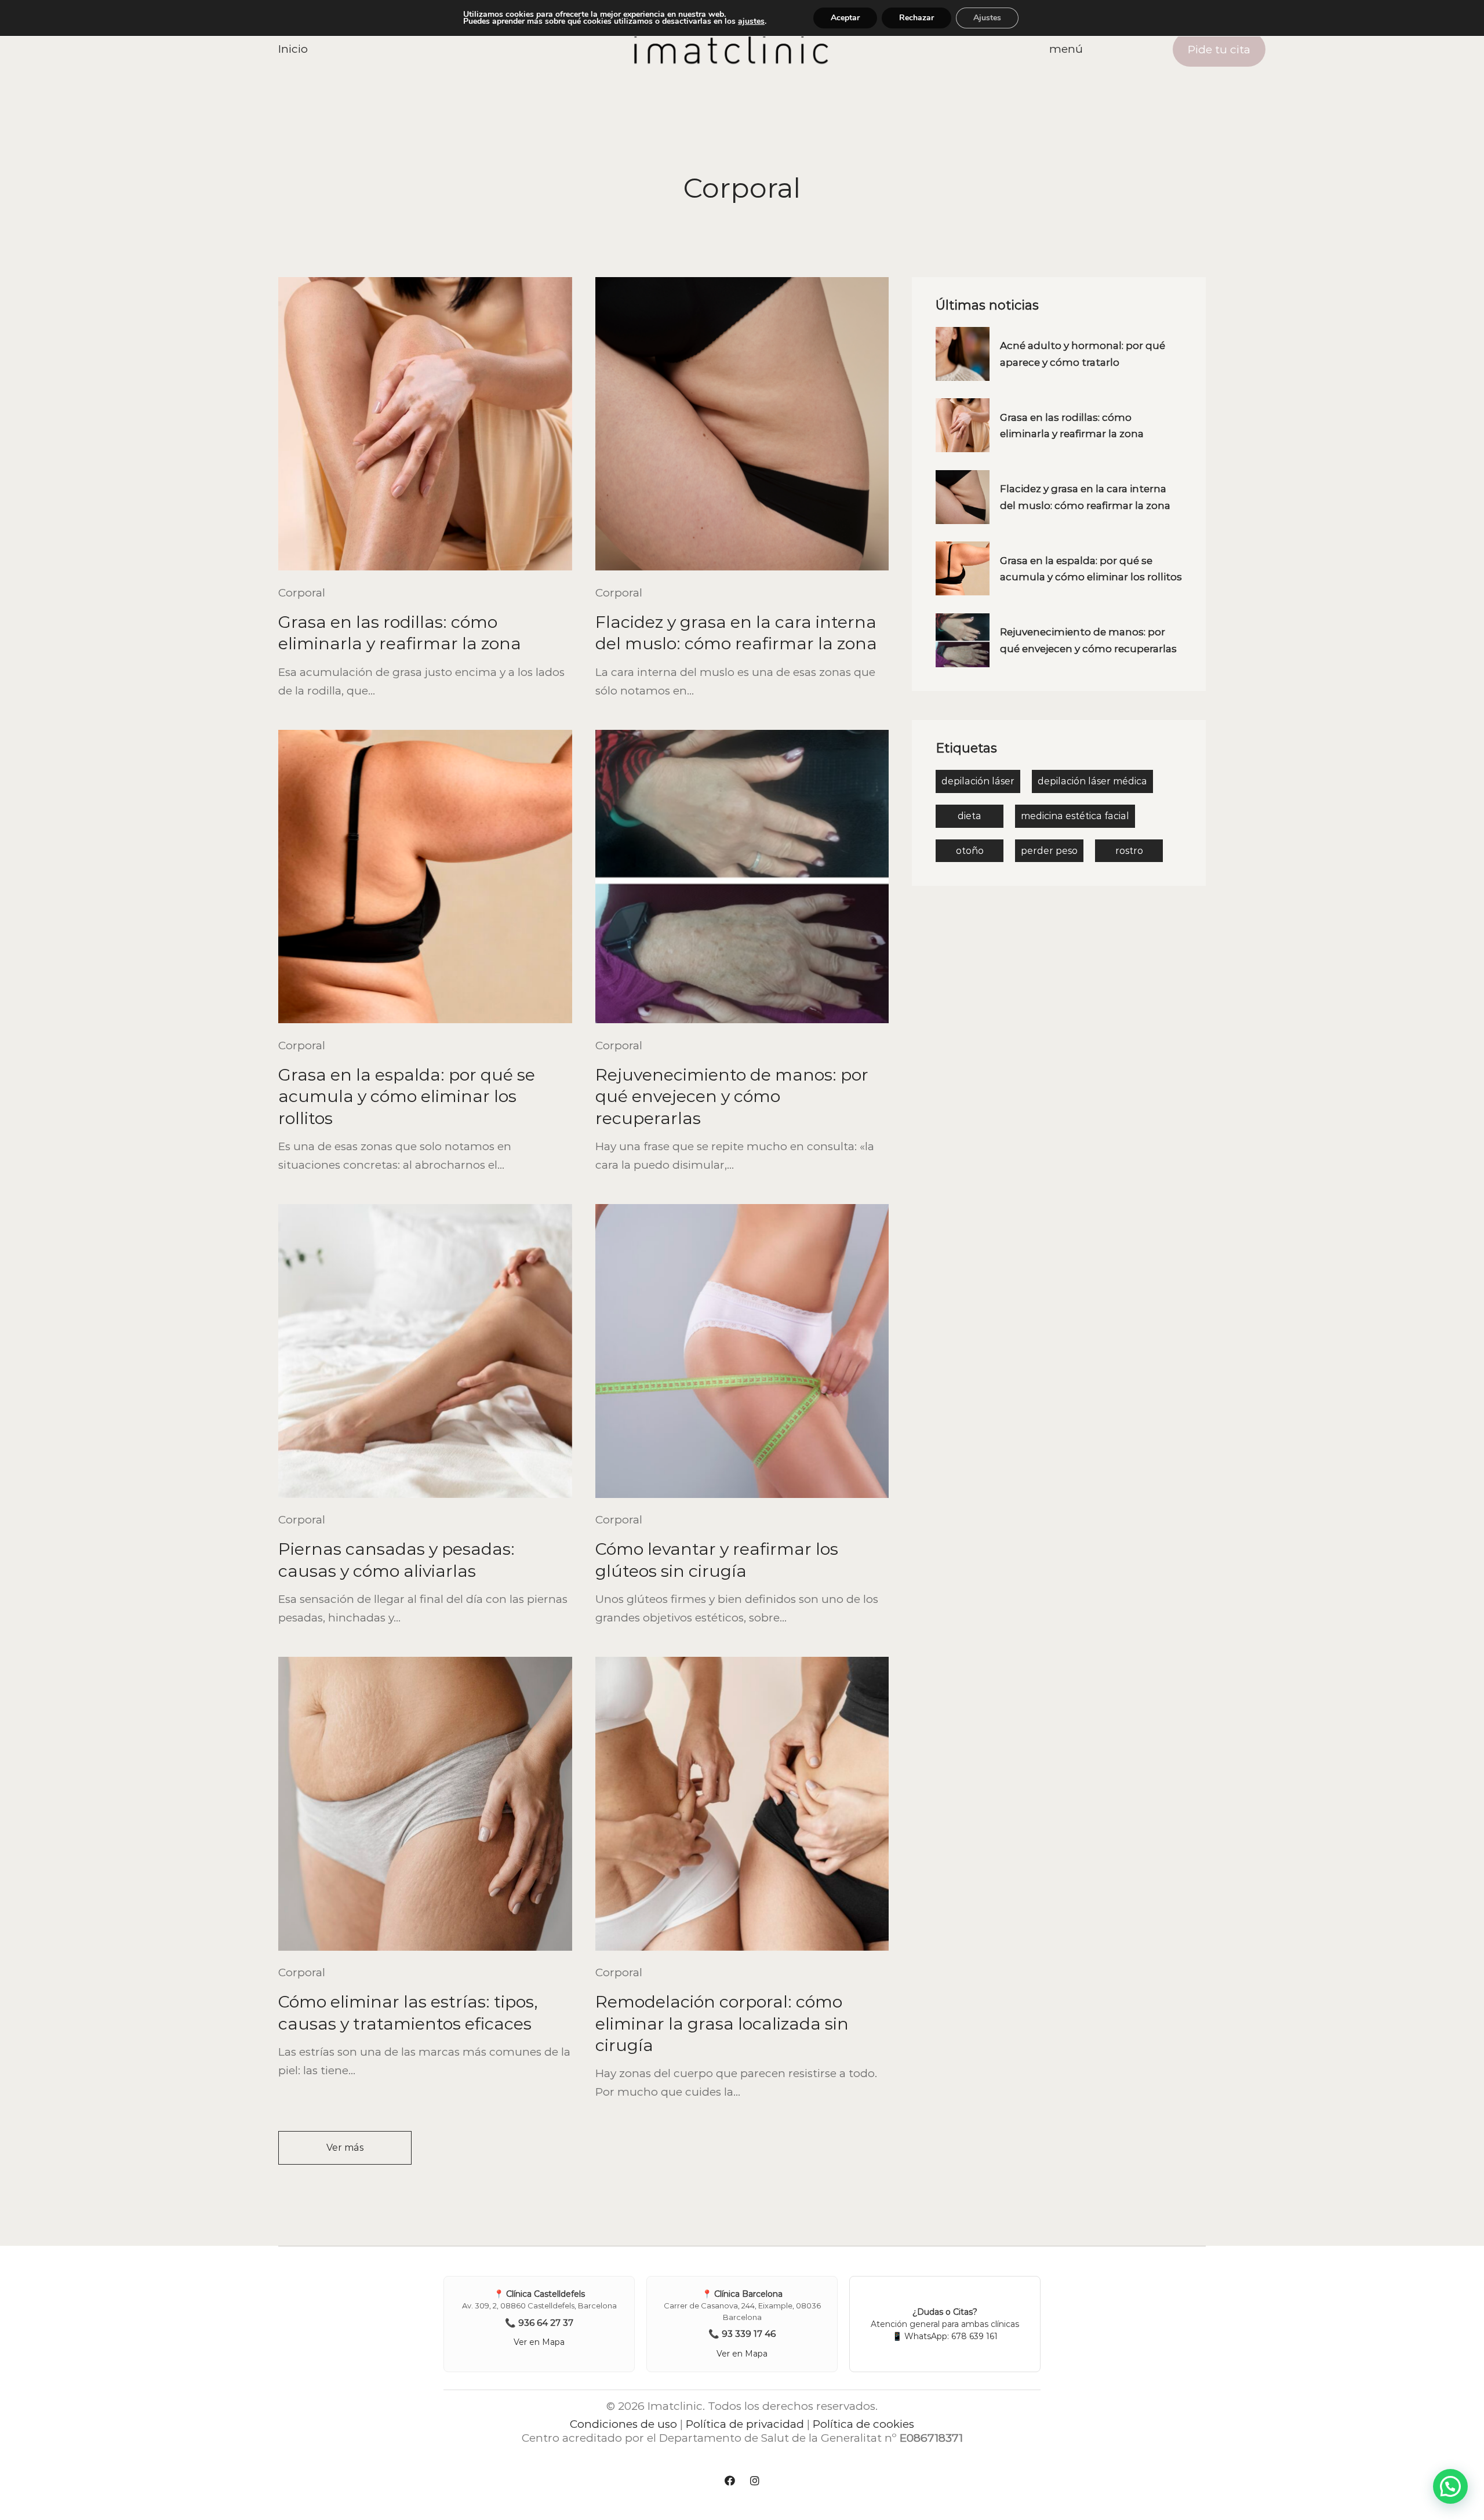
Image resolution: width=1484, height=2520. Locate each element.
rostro (1129, 851)
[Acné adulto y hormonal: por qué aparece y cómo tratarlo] (963, 354)
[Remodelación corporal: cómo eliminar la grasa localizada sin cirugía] (742, 1804)
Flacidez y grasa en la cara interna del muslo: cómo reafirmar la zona (736, 632)
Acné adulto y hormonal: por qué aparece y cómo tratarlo (1083, 354)
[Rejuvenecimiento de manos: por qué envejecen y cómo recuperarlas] (742, 877)
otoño (970, 851)
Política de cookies (863, 2424)
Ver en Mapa (539, 2342)
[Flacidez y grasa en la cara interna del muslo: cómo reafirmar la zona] (742, 424)
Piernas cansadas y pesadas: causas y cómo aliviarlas (397, 1559)
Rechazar (916, 18)
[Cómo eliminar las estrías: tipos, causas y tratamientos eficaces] (425, 1804)
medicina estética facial (1075, 816)
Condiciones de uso (623, 2424)
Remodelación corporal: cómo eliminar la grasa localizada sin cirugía (722, 2023)
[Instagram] (755, 2481)
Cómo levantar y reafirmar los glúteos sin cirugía (717, 1559)
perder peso (1049, 851)
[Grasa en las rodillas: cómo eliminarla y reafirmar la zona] (425, 424)
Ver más (345, 2148)
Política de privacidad (745, 2424)
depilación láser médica (1092, 781)
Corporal (302, 593)
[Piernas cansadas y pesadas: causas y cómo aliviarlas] (425, 1351)
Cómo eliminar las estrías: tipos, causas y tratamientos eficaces (408, 2012)
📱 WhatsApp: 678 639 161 (945, 2336)
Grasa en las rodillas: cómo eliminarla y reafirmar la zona (400, 632)
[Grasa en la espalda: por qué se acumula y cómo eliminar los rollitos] (425, 877)
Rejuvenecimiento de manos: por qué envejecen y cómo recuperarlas (732, 1096)
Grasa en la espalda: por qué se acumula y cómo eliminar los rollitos (407, 1096)
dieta (970, 816)
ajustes (751, 21)
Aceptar (845, 18)
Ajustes (987, 18)
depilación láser (978, 781)
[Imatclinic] (731, 49)
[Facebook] (730, 2481)
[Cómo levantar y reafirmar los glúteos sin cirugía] (742, 1351)
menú (1066, 49)
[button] (1450, 2486)
